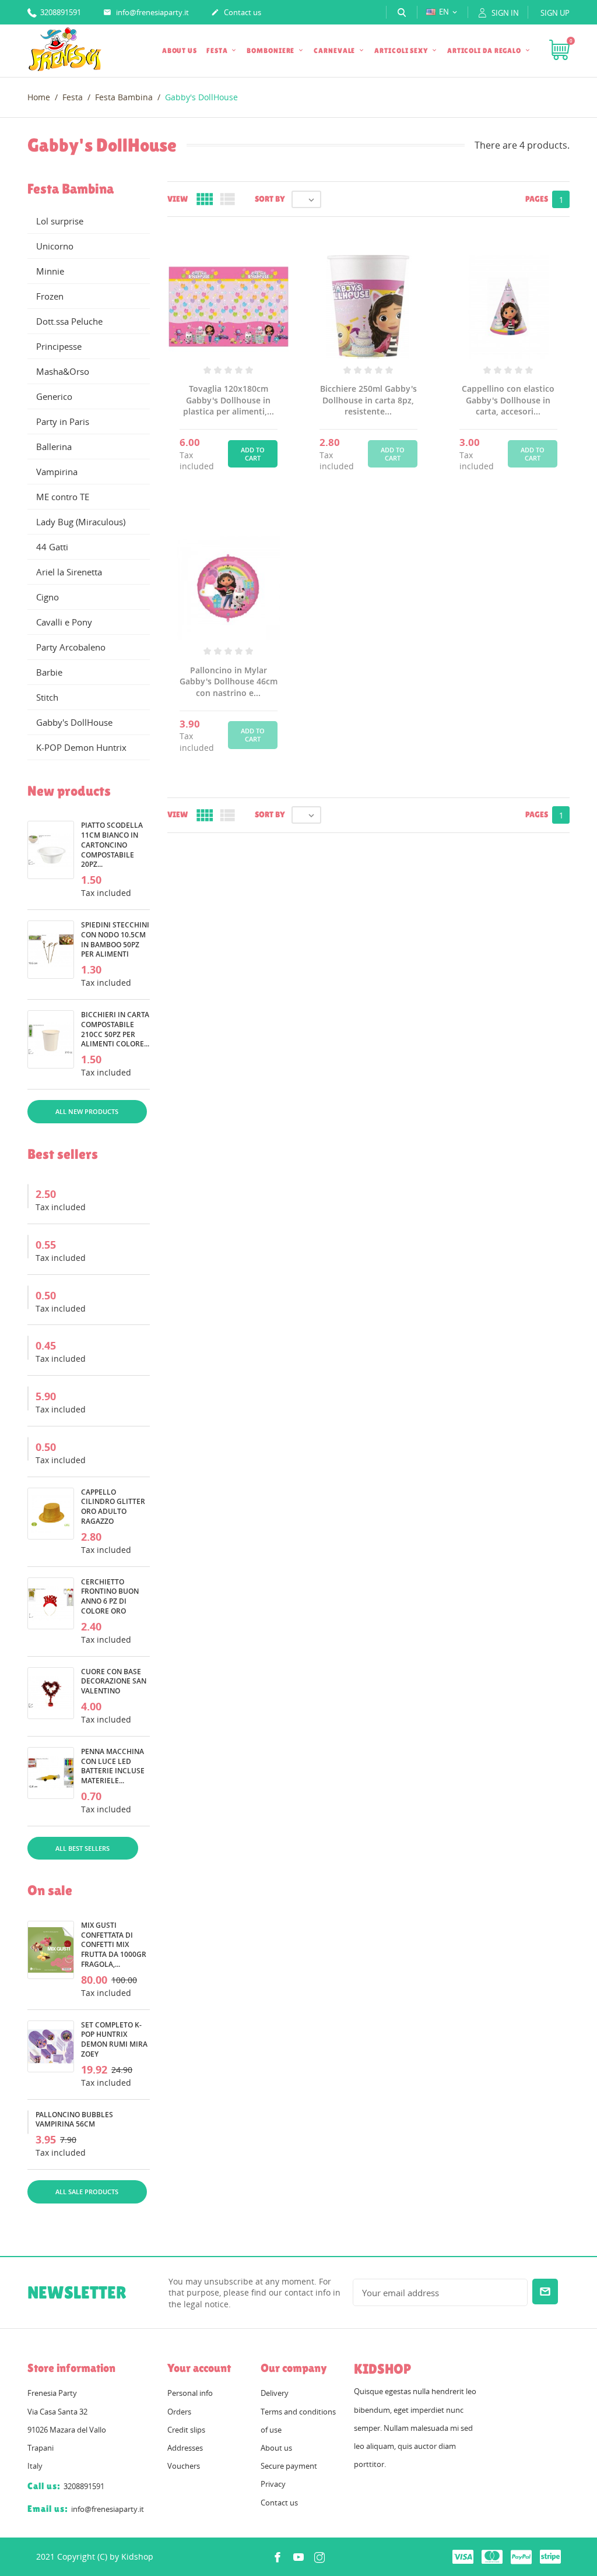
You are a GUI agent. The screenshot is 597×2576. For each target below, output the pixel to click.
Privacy (273, 2484)
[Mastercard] (492, 2556)
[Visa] (463, 2556)
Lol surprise (60, 221)
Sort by (270, 199)
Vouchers (184, 2466)
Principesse (59, 346)
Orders (179, 2412)
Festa (218, 51)
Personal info (190, 2393)
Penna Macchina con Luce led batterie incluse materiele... (113, 1766)
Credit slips (186, 2430)
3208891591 (60, 12)
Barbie (49, 672)
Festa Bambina (71, 189)
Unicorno (55, 246)
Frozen (50, 296)
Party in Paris (63, 421)
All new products (87, 1111)
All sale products (87, 2192)
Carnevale (335, 51)
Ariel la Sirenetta (69, 572)
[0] (559, 51)
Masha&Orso (63, 371)
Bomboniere (271, 51)
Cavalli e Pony (64, 622)
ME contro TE (63, 497)
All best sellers (82, 1848)
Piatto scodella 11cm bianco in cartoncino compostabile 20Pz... (112, 845)
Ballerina (54, 447)
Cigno (48, 597)
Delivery (275, 2393)
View (178, 199)
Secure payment (289, 2466)
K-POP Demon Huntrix (81, 747)
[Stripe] (550, 2556)
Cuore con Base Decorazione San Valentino (114, 1681)
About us (180, 51)
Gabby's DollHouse (74, 722)
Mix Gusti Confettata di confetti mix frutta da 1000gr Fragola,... (114, 1945)
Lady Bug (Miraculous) (81, 522)
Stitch (47, 697)
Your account (199, 2368)
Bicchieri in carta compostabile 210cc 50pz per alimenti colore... (115, 1029)
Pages (537, 199)
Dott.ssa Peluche (69, 321)
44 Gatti (52, 547)
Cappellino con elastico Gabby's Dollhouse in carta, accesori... (508, 400)
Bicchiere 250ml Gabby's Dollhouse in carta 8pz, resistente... (368, 400)
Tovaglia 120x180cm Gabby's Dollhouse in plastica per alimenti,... (229, 400)
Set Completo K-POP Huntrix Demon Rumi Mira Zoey (114, 2039)
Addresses (185, 2448)
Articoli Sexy (402, 51)
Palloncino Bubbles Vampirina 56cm (74, 2120)
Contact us (236, 12)
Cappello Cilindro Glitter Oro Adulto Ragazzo (113, 1507)
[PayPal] (521, 2556)
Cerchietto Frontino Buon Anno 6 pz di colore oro (110, 1596)
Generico (54, 396)
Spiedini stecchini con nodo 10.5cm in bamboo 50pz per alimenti (115, 939)
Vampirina (57, 472)
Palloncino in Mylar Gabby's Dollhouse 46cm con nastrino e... (229, 681)
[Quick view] (354, 2209)
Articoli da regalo (485, 51)
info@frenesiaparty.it (146, 12)
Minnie (50, 271)
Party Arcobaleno (71, 647)
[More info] (382, 2209)
